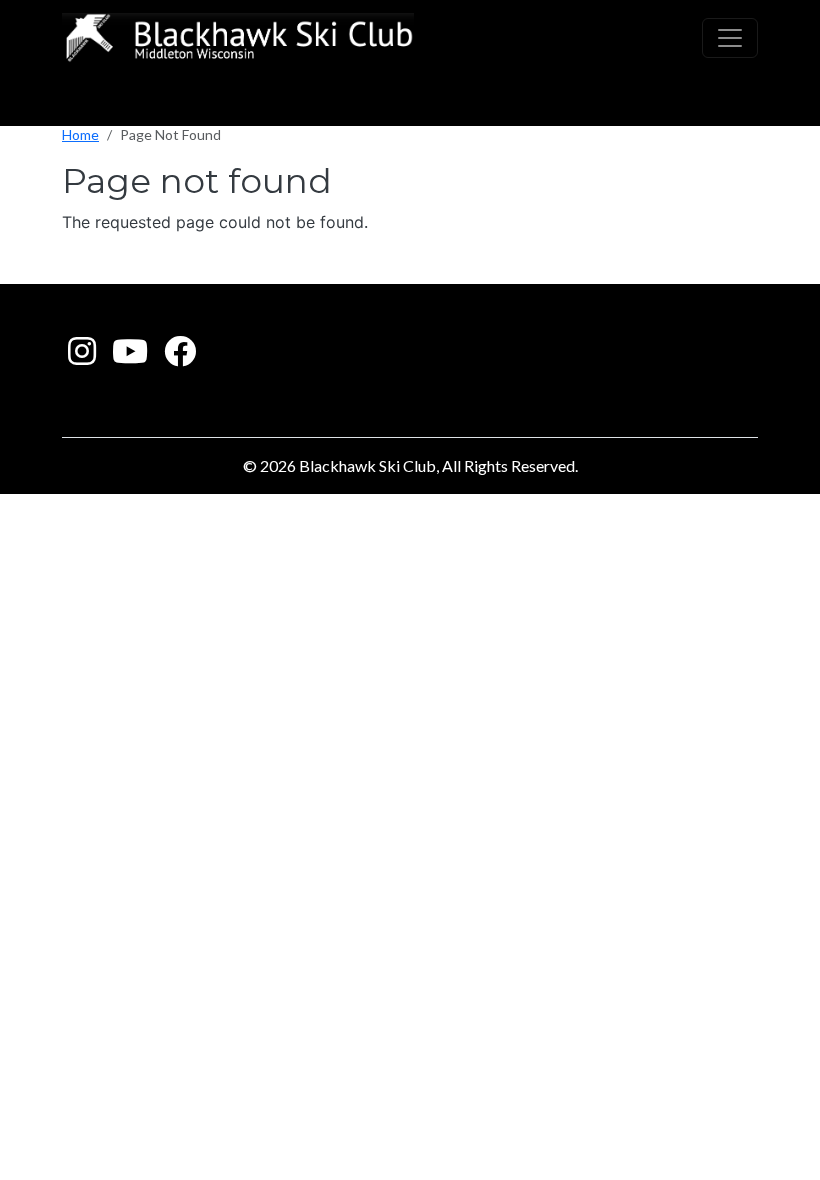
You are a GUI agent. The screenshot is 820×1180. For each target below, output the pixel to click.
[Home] (238, 38)
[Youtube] (130, 356)
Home (80, 134)
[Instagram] (82, 356)
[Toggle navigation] (730, 38)
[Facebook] (180, 356)
